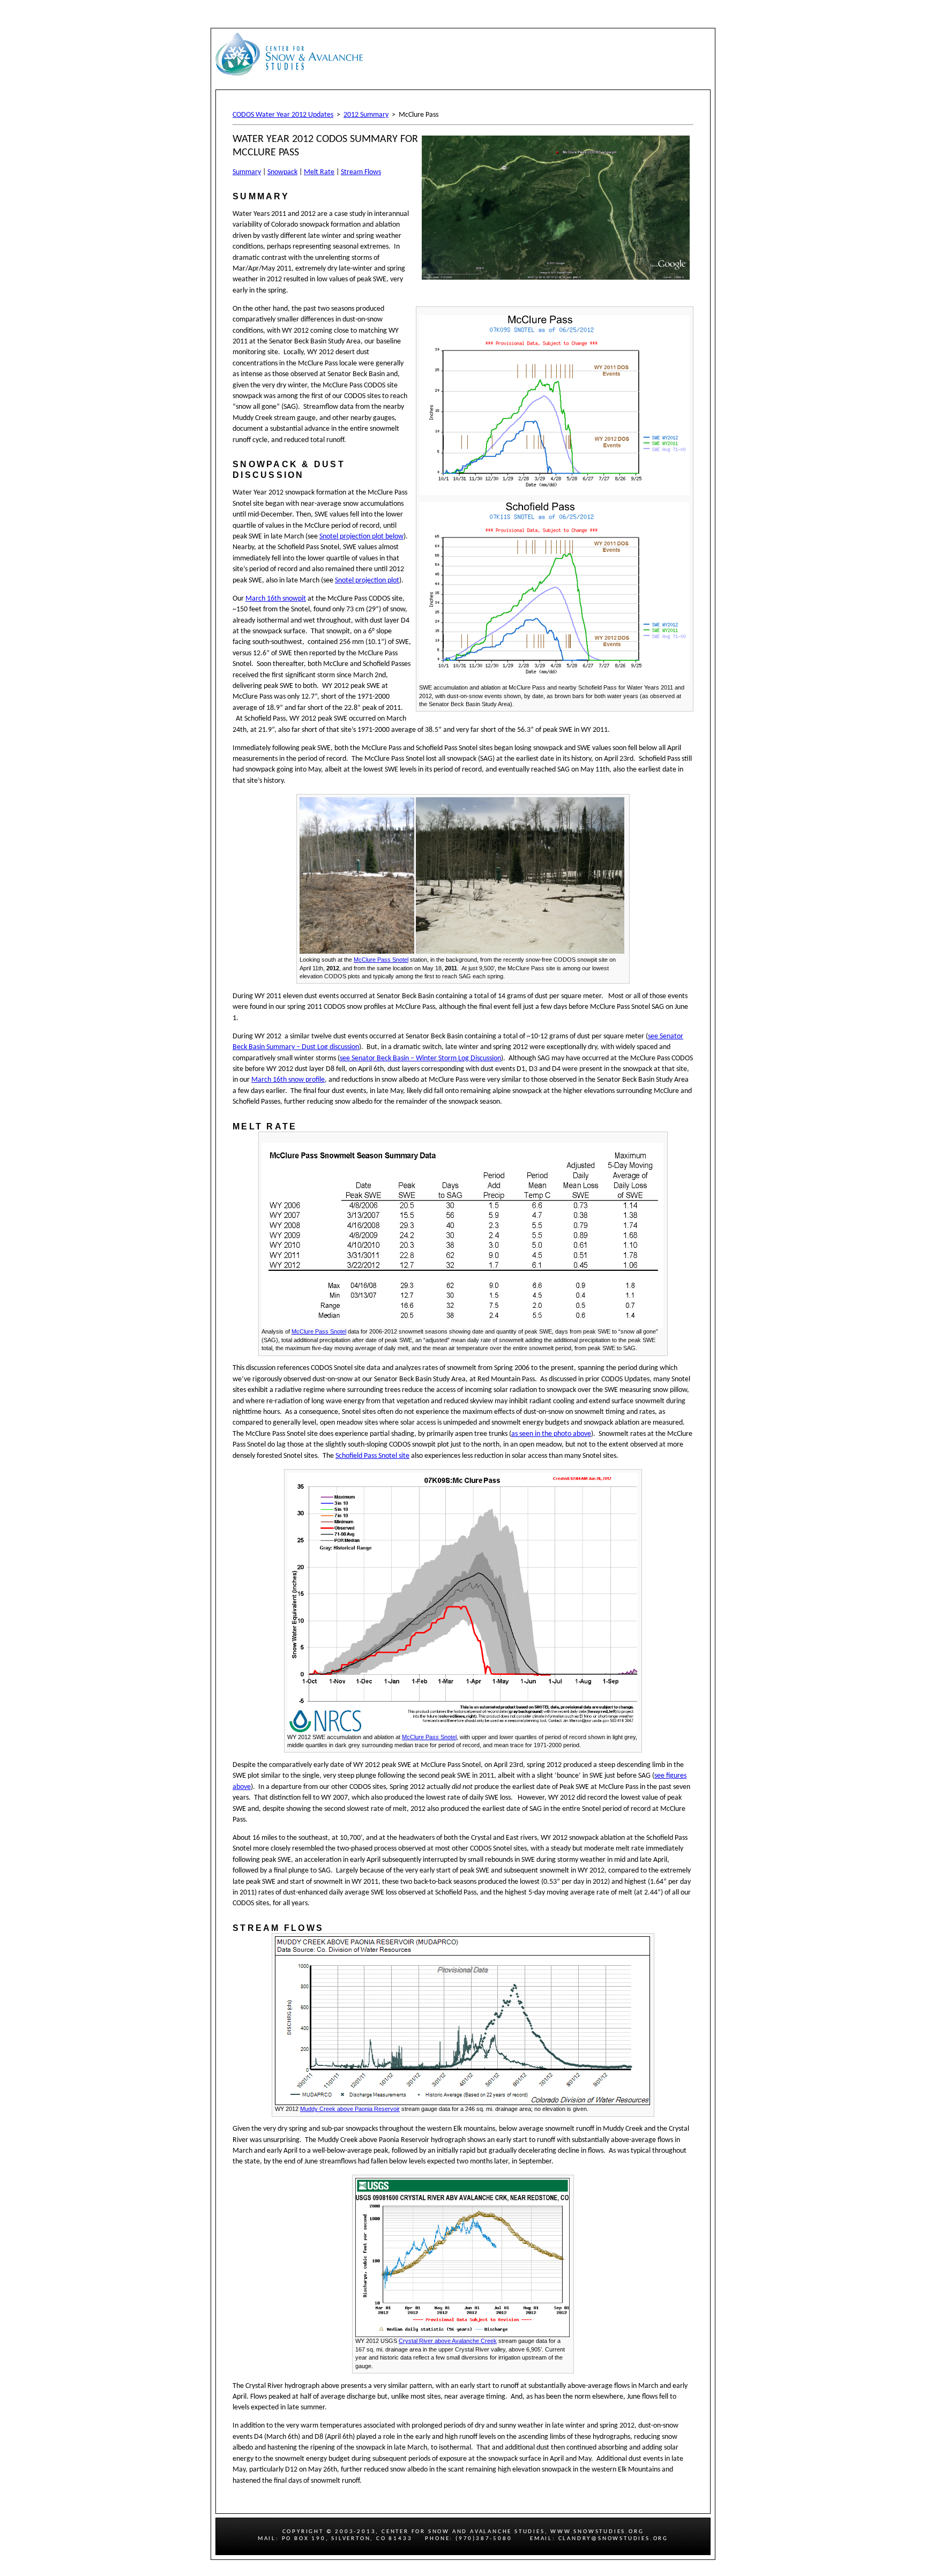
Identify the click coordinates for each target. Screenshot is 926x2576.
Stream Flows (361, 172)
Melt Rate (319, 172)
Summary (247, 172)
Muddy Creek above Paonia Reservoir (350, 2109)
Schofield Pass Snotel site (372, 1456)
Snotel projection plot (367, 581)
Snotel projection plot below (361, 537)
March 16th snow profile (288, 1080)
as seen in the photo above (551, 1434)
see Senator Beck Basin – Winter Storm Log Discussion (420, 1058)
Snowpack (282, 172)
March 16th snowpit (276, 599)
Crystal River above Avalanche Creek (448, 2341)
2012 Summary (366, 115)
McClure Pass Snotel (381, 960)
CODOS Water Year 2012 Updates (283, 115)
